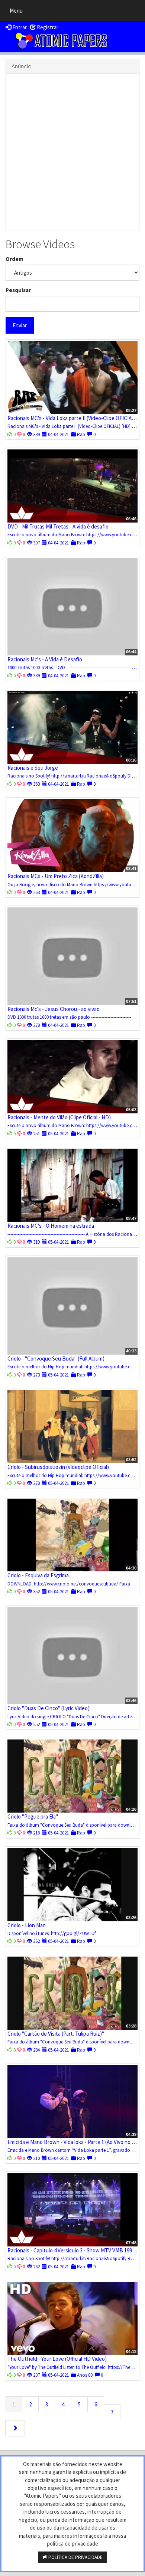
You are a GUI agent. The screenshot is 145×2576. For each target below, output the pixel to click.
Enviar (20, 325)
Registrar (47, 27)
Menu (18, 12)
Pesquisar (18, 290)
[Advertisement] (72, 152)
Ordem (14, 259)
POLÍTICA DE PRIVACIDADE (75, 2557)
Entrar (19, 27)
